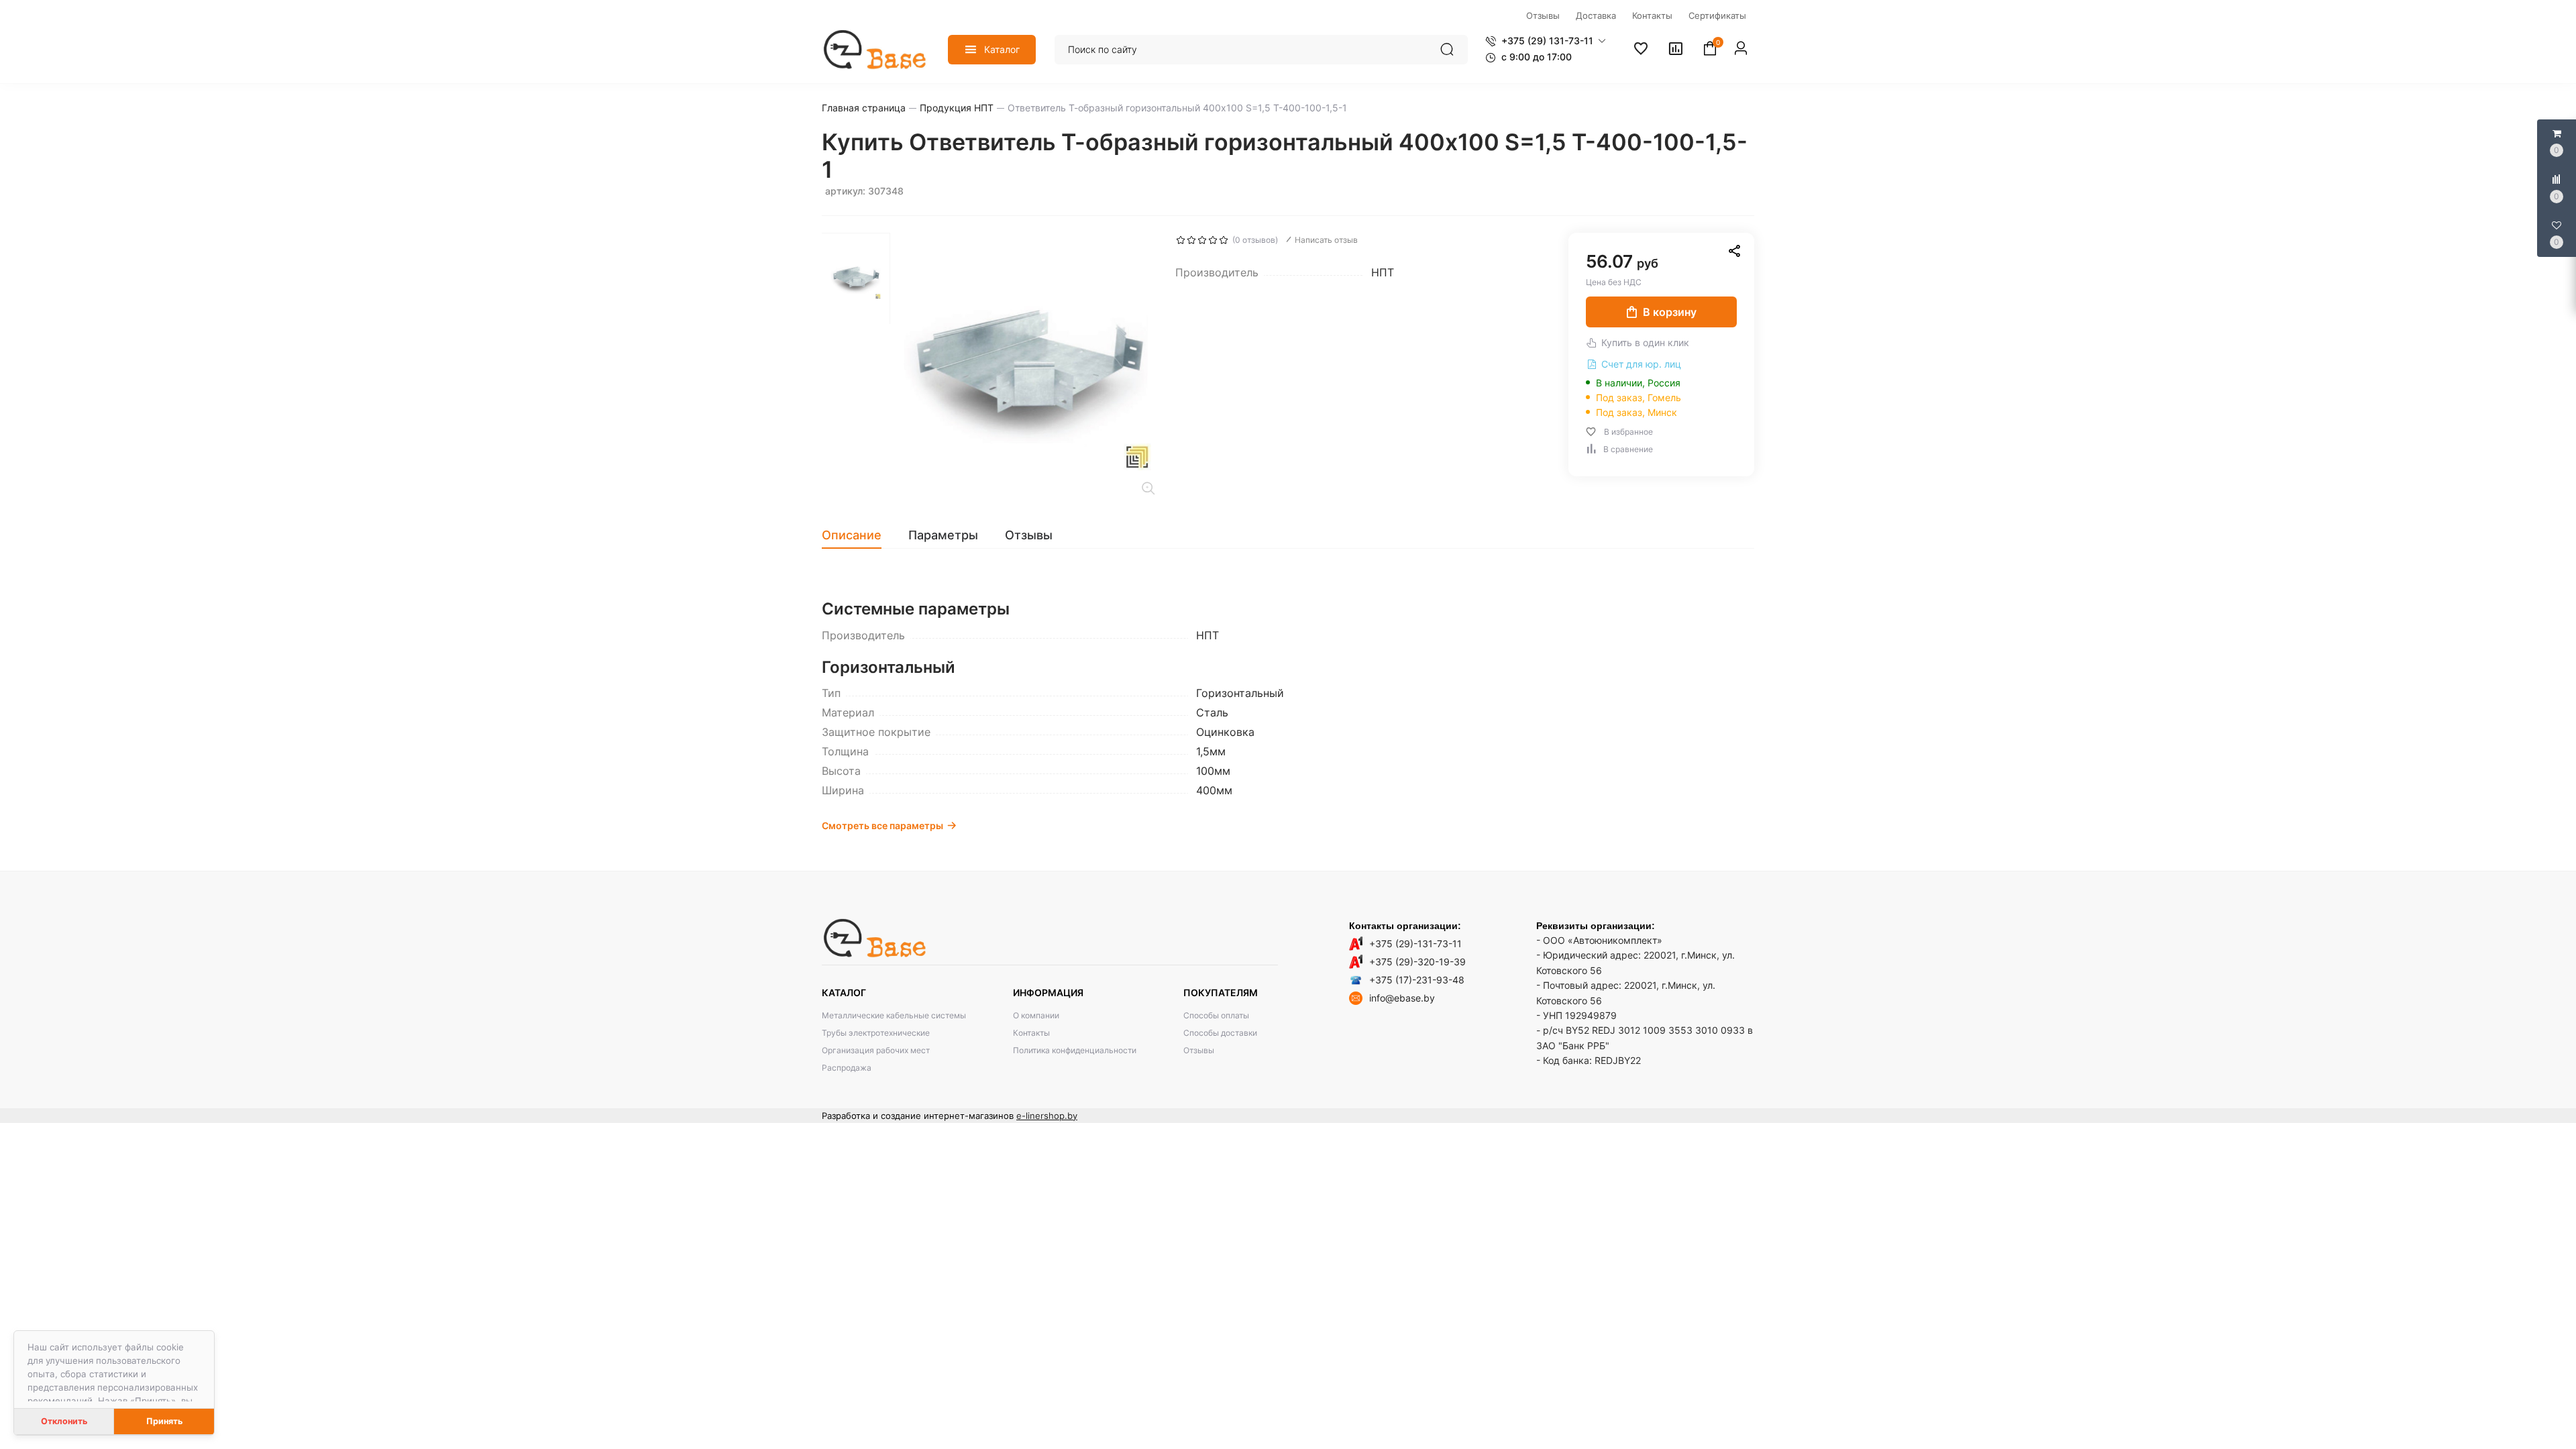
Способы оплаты (1216, 1015)
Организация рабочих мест (876, 1050)
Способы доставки (1220, 1033)
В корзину (1670, 312)
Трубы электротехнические (876, 1033)
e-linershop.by (1047, 1116)
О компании (1036, 1015)
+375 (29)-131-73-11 (1415, 944)
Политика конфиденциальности (1075, 1050)
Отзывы (1199, 1050)
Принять (164, 1421)
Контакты (1031, 1033)
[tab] (858, 535)
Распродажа (847, 1068)
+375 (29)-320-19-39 (1417, 962)
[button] (1546, 41)
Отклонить (64, 1421)
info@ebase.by (1402, 998)
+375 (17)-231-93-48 (1417, 980)
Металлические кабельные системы (894, 1015)
